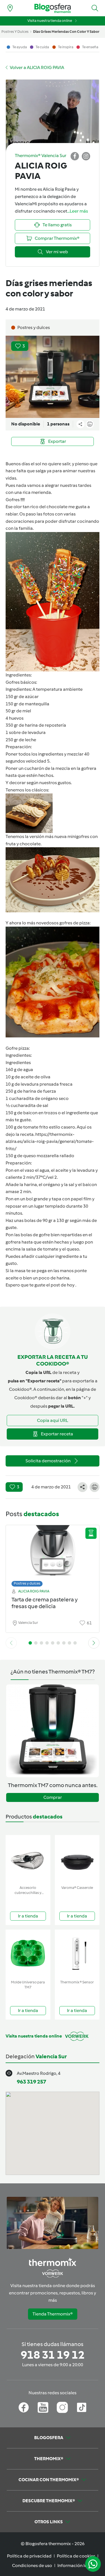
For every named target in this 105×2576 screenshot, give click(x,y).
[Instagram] (62, 2407)
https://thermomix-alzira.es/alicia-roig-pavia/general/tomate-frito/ (50, 1141)
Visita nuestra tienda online (50, 21)
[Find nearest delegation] (10, 8)
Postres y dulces (27, 1583)
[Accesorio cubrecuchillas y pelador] (28, 1859)
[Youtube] (43, 2407)
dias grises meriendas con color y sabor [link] (66, 32)
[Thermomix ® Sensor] (77, 1954)
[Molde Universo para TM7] (28, 1954)
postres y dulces (15, 32)
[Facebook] (24, 2407)
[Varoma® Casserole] (77, 1859)
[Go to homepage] (53, 8)
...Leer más (78, 211)
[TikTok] (82, 2407)
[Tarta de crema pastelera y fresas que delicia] (53, 1554)
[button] (95, 8)
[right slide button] (94, 1643)
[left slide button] (11, 1643)
